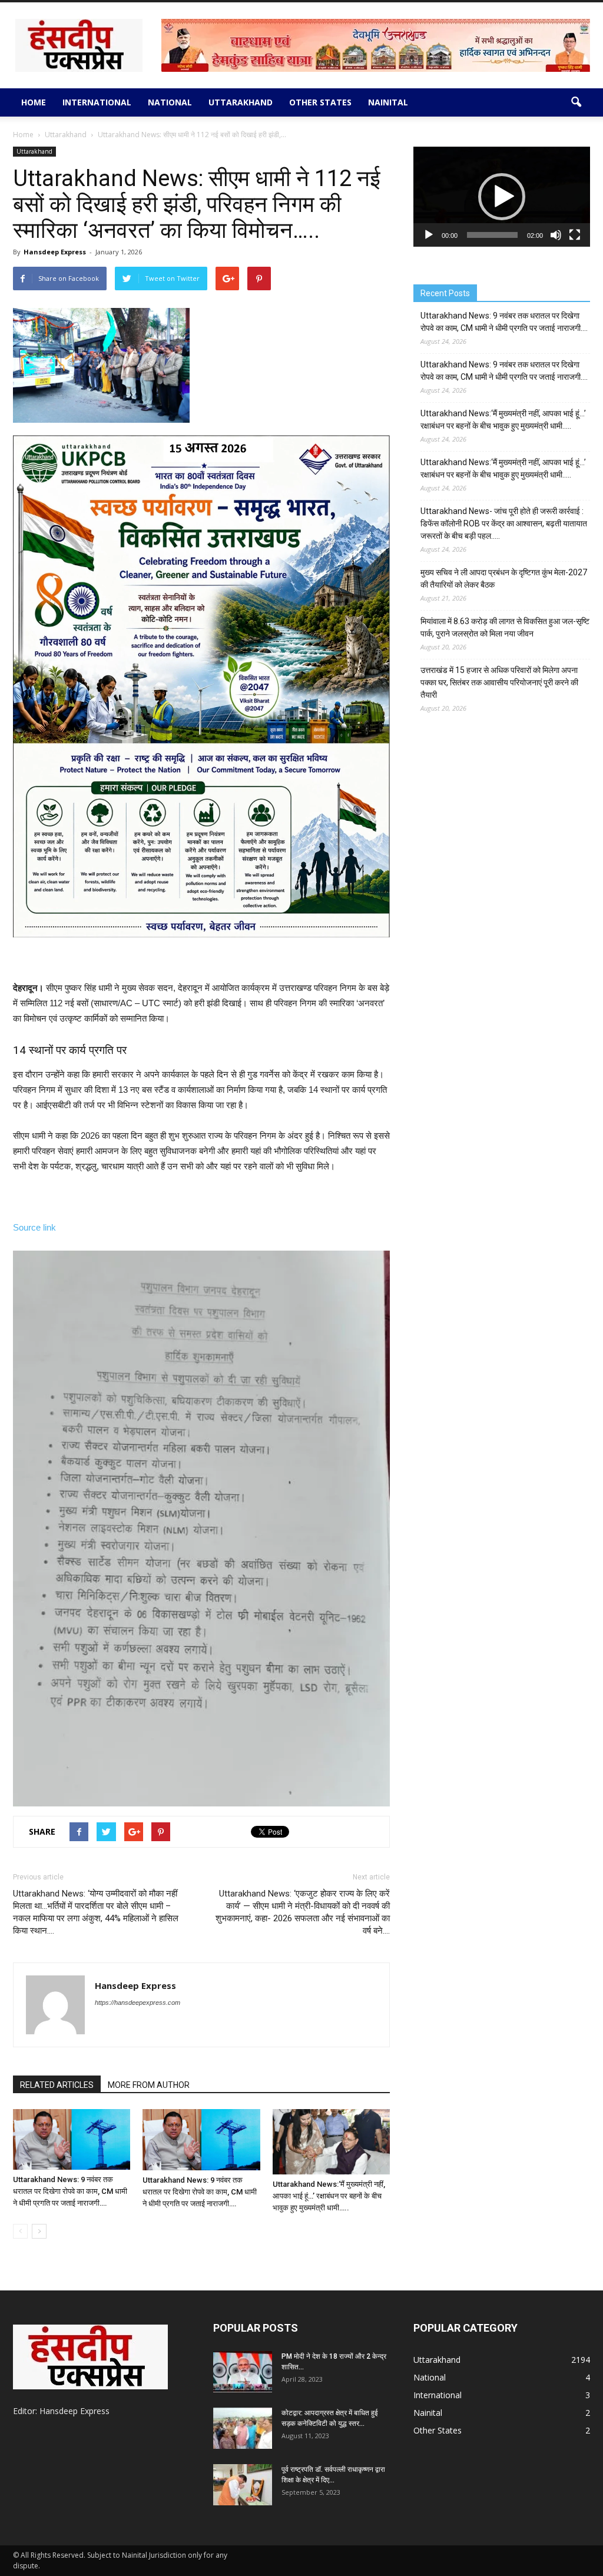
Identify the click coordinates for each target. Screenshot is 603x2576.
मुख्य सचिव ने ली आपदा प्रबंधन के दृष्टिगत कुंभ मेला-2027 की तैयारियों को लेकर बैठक (504, 578)
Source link (34, 1227)
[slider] (492, 235)
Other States (320, 102)
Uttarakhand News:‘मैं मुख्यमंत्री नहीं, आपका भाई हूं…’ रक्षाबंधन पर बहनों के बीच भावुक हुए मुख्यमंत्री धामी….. (329, 2196)
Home (34, 102)
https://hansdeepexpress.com (138, 2003)
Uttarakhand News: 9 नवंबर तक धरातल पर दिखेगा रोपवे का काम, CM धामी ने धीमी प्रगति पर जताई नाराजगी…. (70, 2191)
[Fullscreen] (575, 235)
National (170, 102)
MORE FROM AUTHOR (149, 2085)
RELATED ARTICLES (57, 2085)
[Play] (429, 235)
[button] (576, 102)
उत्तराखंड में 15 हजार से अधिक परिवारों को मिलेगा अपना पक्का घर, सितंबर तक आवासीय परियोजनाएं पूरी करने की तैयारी (499, 682)
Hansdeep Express (55, 252)
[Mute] (556, 235)
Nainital (388, 102)
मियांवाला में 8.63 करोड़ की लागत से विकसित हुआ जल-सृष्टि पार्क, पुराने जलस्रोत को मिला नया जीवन (505, 627)
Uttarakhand (241, 102)
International (97, 102)
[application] (502, 197)
